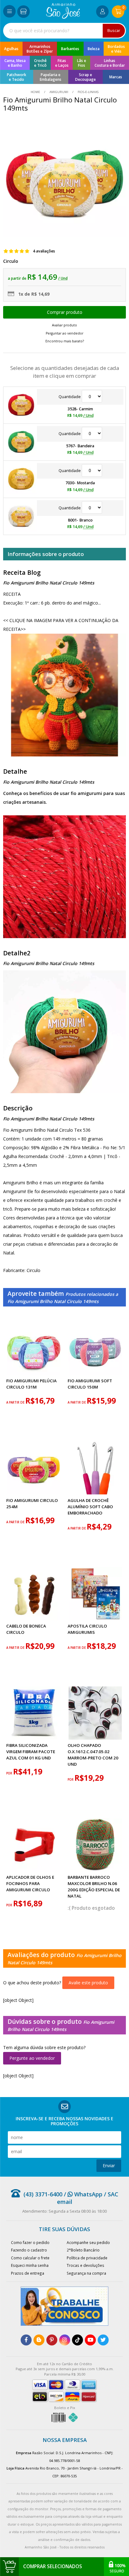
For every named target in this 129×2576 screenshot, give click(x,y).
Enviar (109, 2166)
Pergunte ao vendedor (32, 2058)
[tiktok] (77, 2340)
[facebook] (26, 2340)
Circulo (11, 261)
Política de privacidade (87, 2258)
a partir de (16, 1402)
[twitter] (103, 2340)
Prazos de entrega (28, 2273)
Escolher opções (64, 312)
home (36, 92)
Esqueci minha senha (30, 2265)
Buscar (114, 31)
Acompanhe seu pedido (88, 2242)
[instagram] (65, 2340)
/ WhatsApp (82, 2194)
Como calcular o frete (30, 2258)
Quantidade (70, 397)
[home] (63, 17)
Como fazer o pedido (30, 2242)
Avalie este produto (88, 1983)
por (10, 1773)
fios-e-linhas (88, 92)
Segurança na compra (86, 2273)
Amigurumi (59, 92)
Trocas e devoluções (85, 2265)
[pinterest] (52, 2340)
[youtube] (90, 2340)
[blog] (39, 2340)
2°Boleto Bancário (83, 2250)
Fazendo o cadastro (29, 2250)
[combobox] (64, 31)
